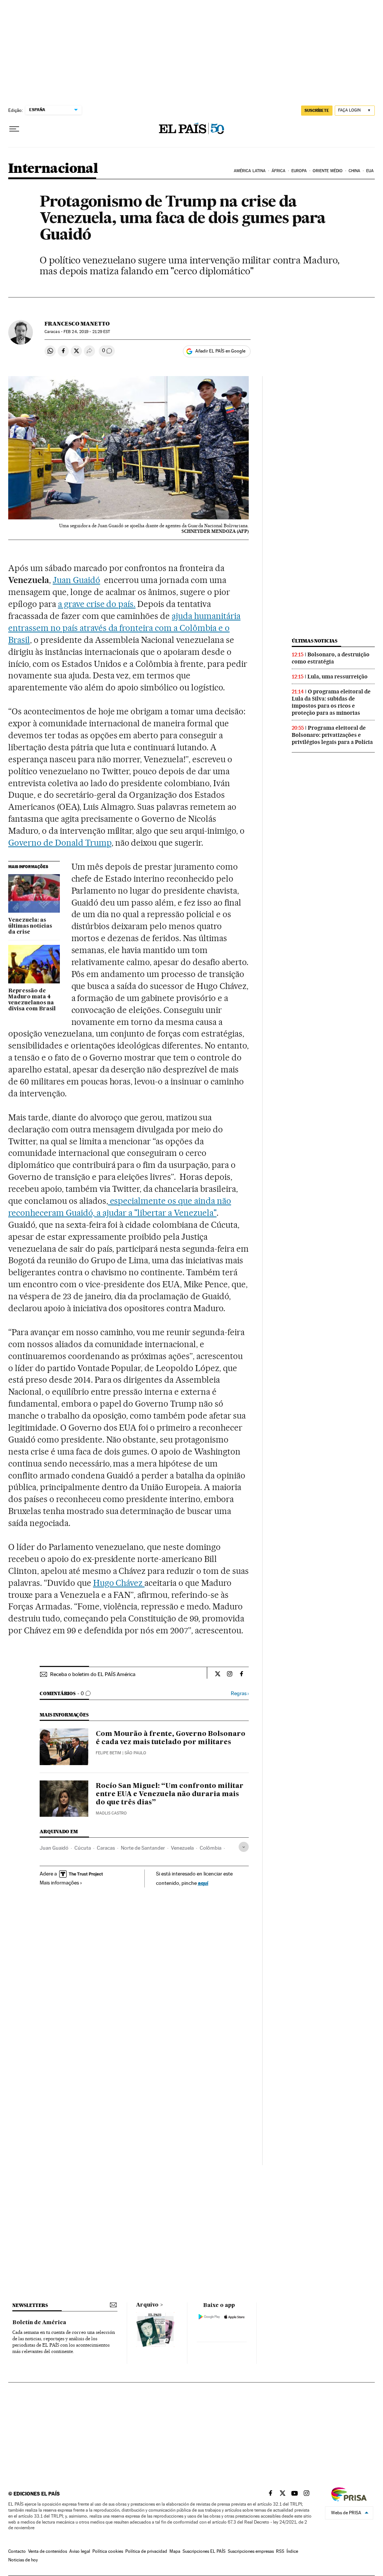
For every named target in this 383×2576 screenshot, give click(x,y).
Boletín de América (39, 2323)
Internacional (53, 169)
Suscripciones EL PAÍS (204, 2551)
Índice (292, 2551)
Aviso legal (80, 2551)
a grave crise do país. (97, 604)
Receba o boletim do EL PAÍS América (93, 1674)
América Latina (250, 171)
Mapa (175, 2551)
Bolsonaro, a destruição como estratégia (331, 658)
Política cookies (108, 2551)
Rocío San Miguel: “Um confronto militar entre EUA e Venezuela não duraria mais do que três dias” (170, 1794)
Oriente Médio (328, 171)
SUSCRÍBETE (317, 110)
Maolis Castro (111, 1813)
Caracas (106, 1848)
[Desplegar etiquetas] (244, 1847)
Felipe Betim (108, 1753)
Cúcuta (83, 1848)
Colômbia (211, 1848)
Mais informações (59, 1883)
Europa (299, 171)
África (279, 171)
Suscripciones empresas (251, 2551)
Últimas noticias (315, 641)
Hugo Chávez (119, 1583)
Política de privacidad (146, 2551)
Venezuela (182, 1848)
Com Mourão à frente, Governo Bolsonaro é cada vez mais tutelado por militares (171, 1738)
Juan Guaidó (76, 580)
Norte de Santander (143, 1848)
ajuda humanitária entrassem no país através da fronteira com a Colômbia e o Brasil (124, 628)
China (355, 171)
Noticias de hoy (23, 2560)
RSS (280, 2551)
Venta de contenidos (48, 2551)
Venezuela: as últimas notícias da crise (30, 926)
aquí (203, 1883)
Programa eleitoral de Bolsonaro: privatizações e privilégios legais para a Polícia (332, 735)
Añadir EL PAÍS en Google (220, 351)
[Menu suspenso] (14, 129)
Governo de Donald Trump (60, 843)
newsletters (30, 2305)
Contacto (17, 2551)
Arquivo (147, 2305)
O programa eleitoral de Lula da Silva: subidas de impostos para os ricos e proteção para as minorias (331, 702)
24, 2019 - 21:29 (87, 332)
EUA (370, 171)
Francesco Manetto (77, 324)
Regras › (240, 1693)
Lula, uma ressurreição (338, 677)
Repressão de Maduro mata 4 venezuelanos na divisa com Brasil (32, 1000)
